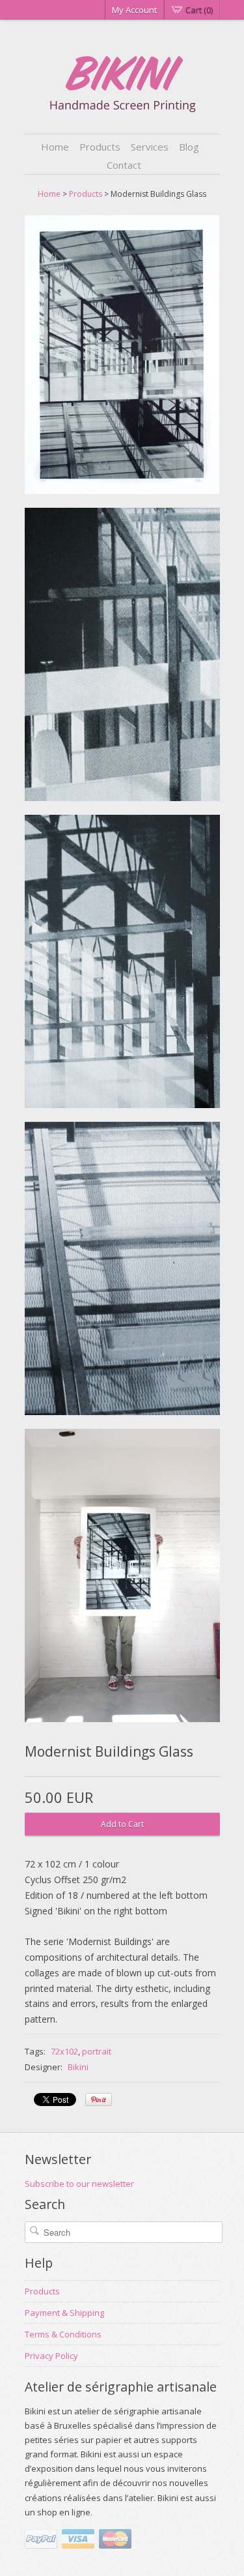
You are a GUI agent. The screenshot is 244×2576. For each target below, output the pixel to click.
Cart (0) (199, 10)
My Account (134, 10)
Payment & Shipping (64, 2313)
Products (100, 147)
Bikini (78, 2067)
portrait (97, 2051)
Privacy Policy (51, 2356)
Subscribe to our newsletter (79, 2184)
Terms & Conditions (63, 2334)
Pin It (99, 2100)
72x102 (64, 2051)
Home (55, 147)
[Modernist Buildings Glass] (122, 357)
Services (150, 147)
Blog (189, 147)
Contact (124, 165)
